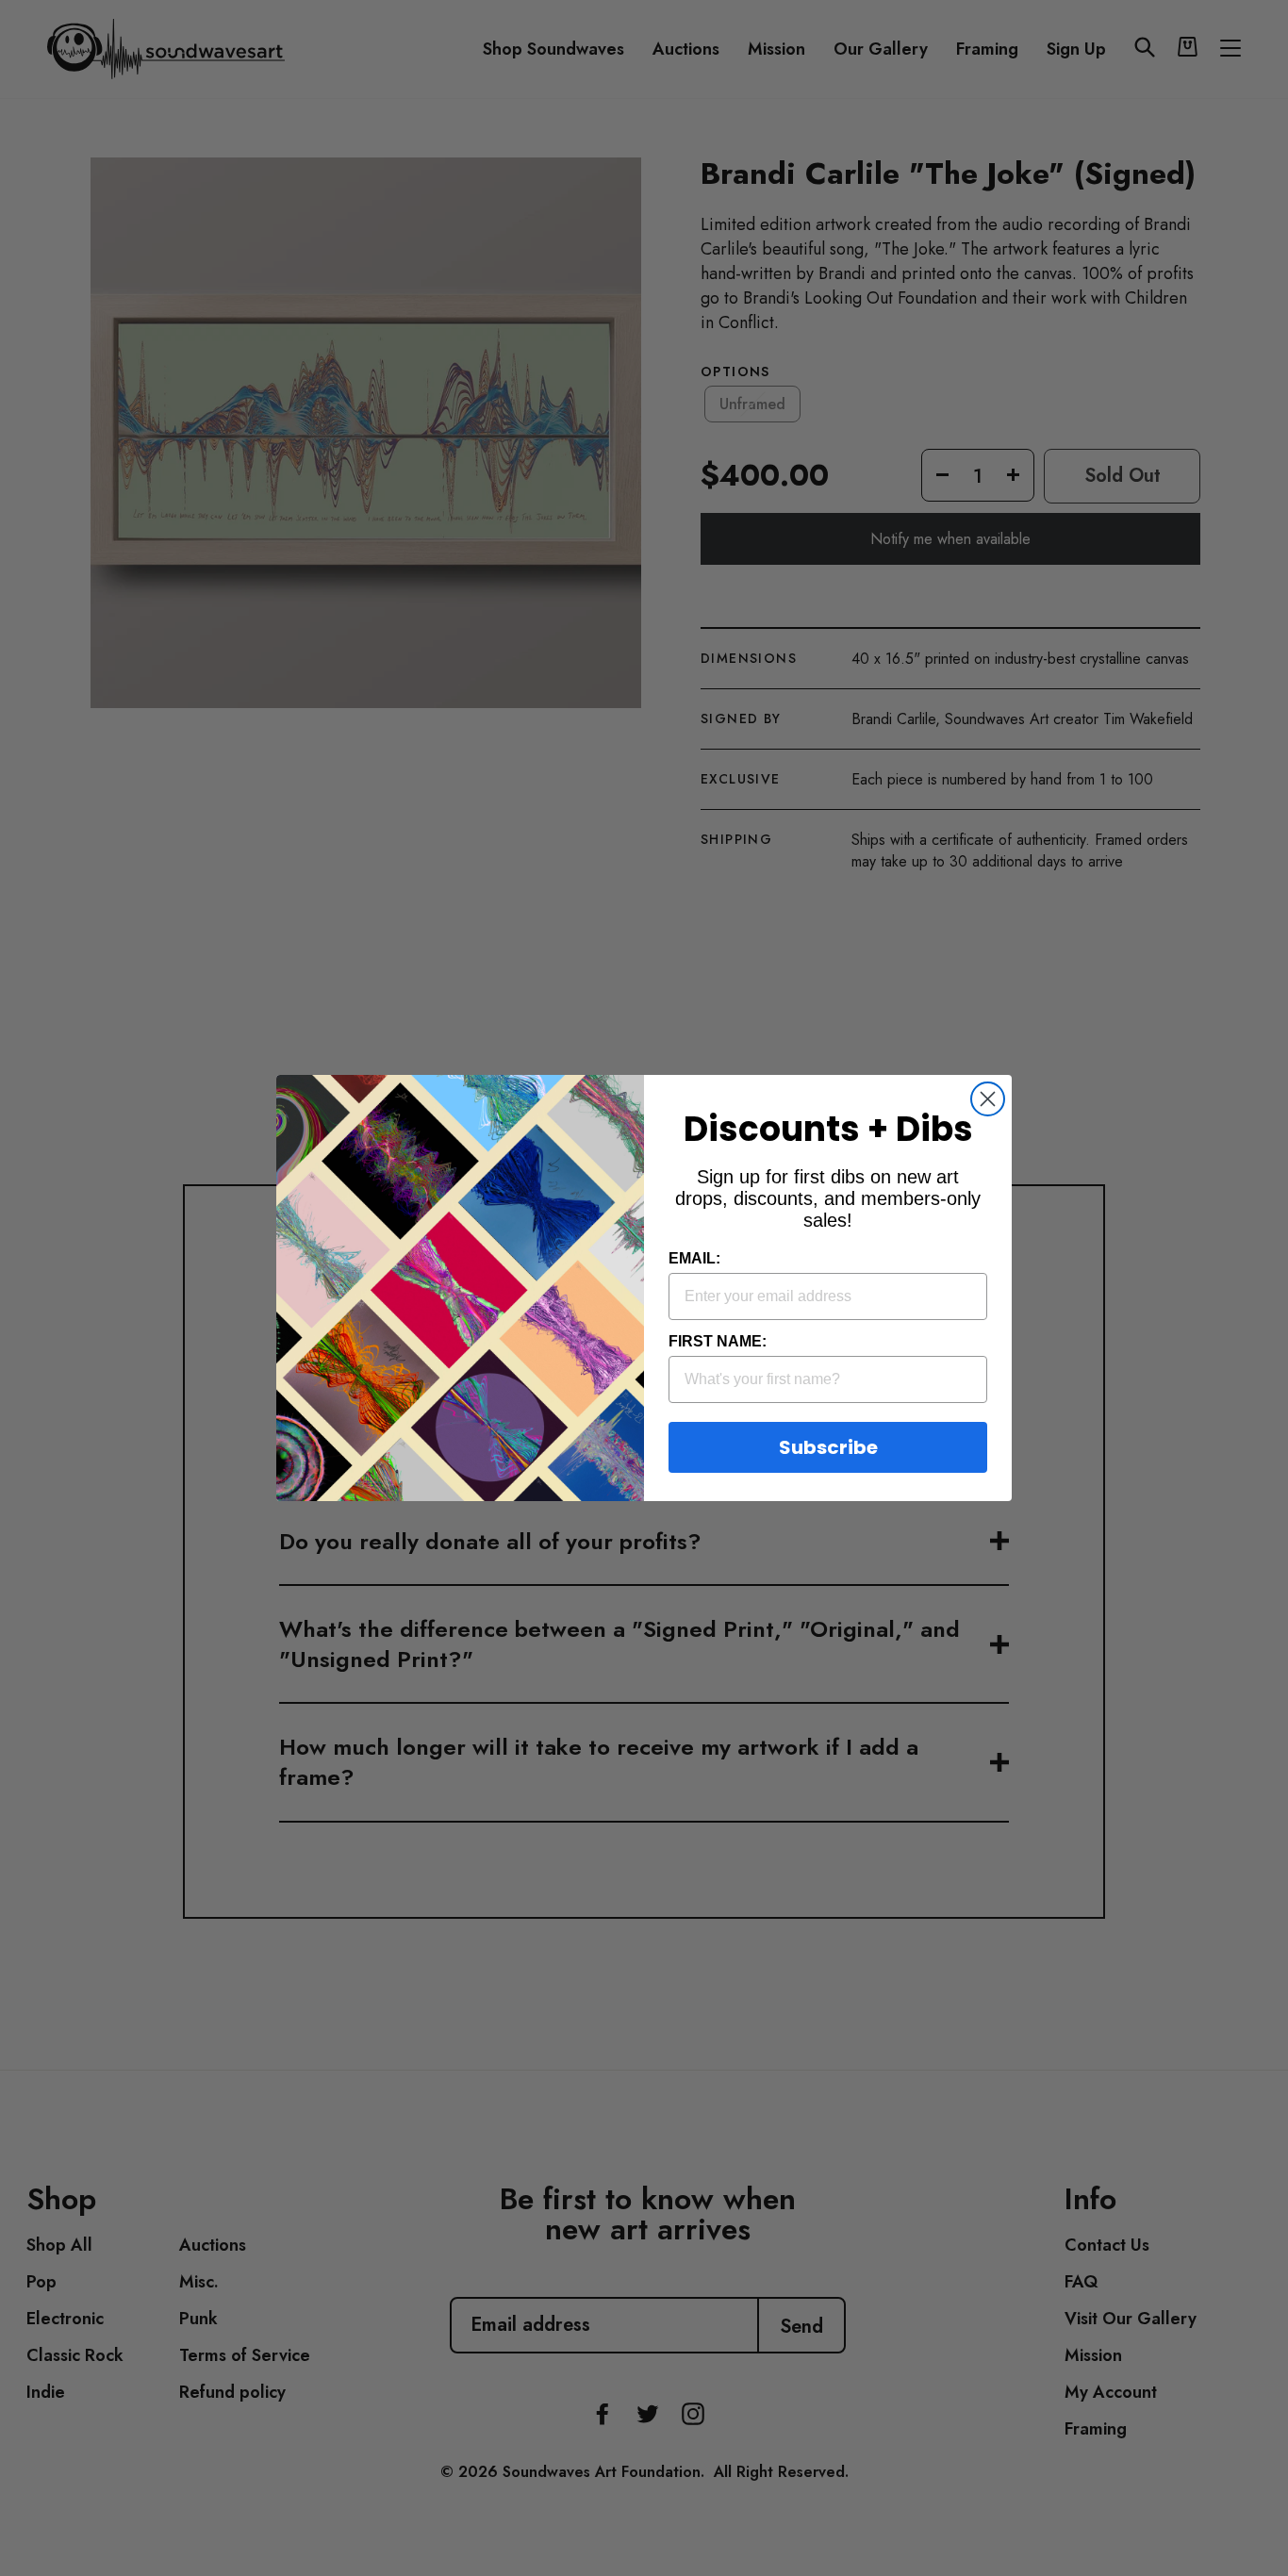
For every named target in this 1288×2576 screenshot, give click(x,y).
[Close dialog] (988, 1099)
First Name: (718, 1341)
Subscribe (828, 1447)
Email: (694, 1258)
